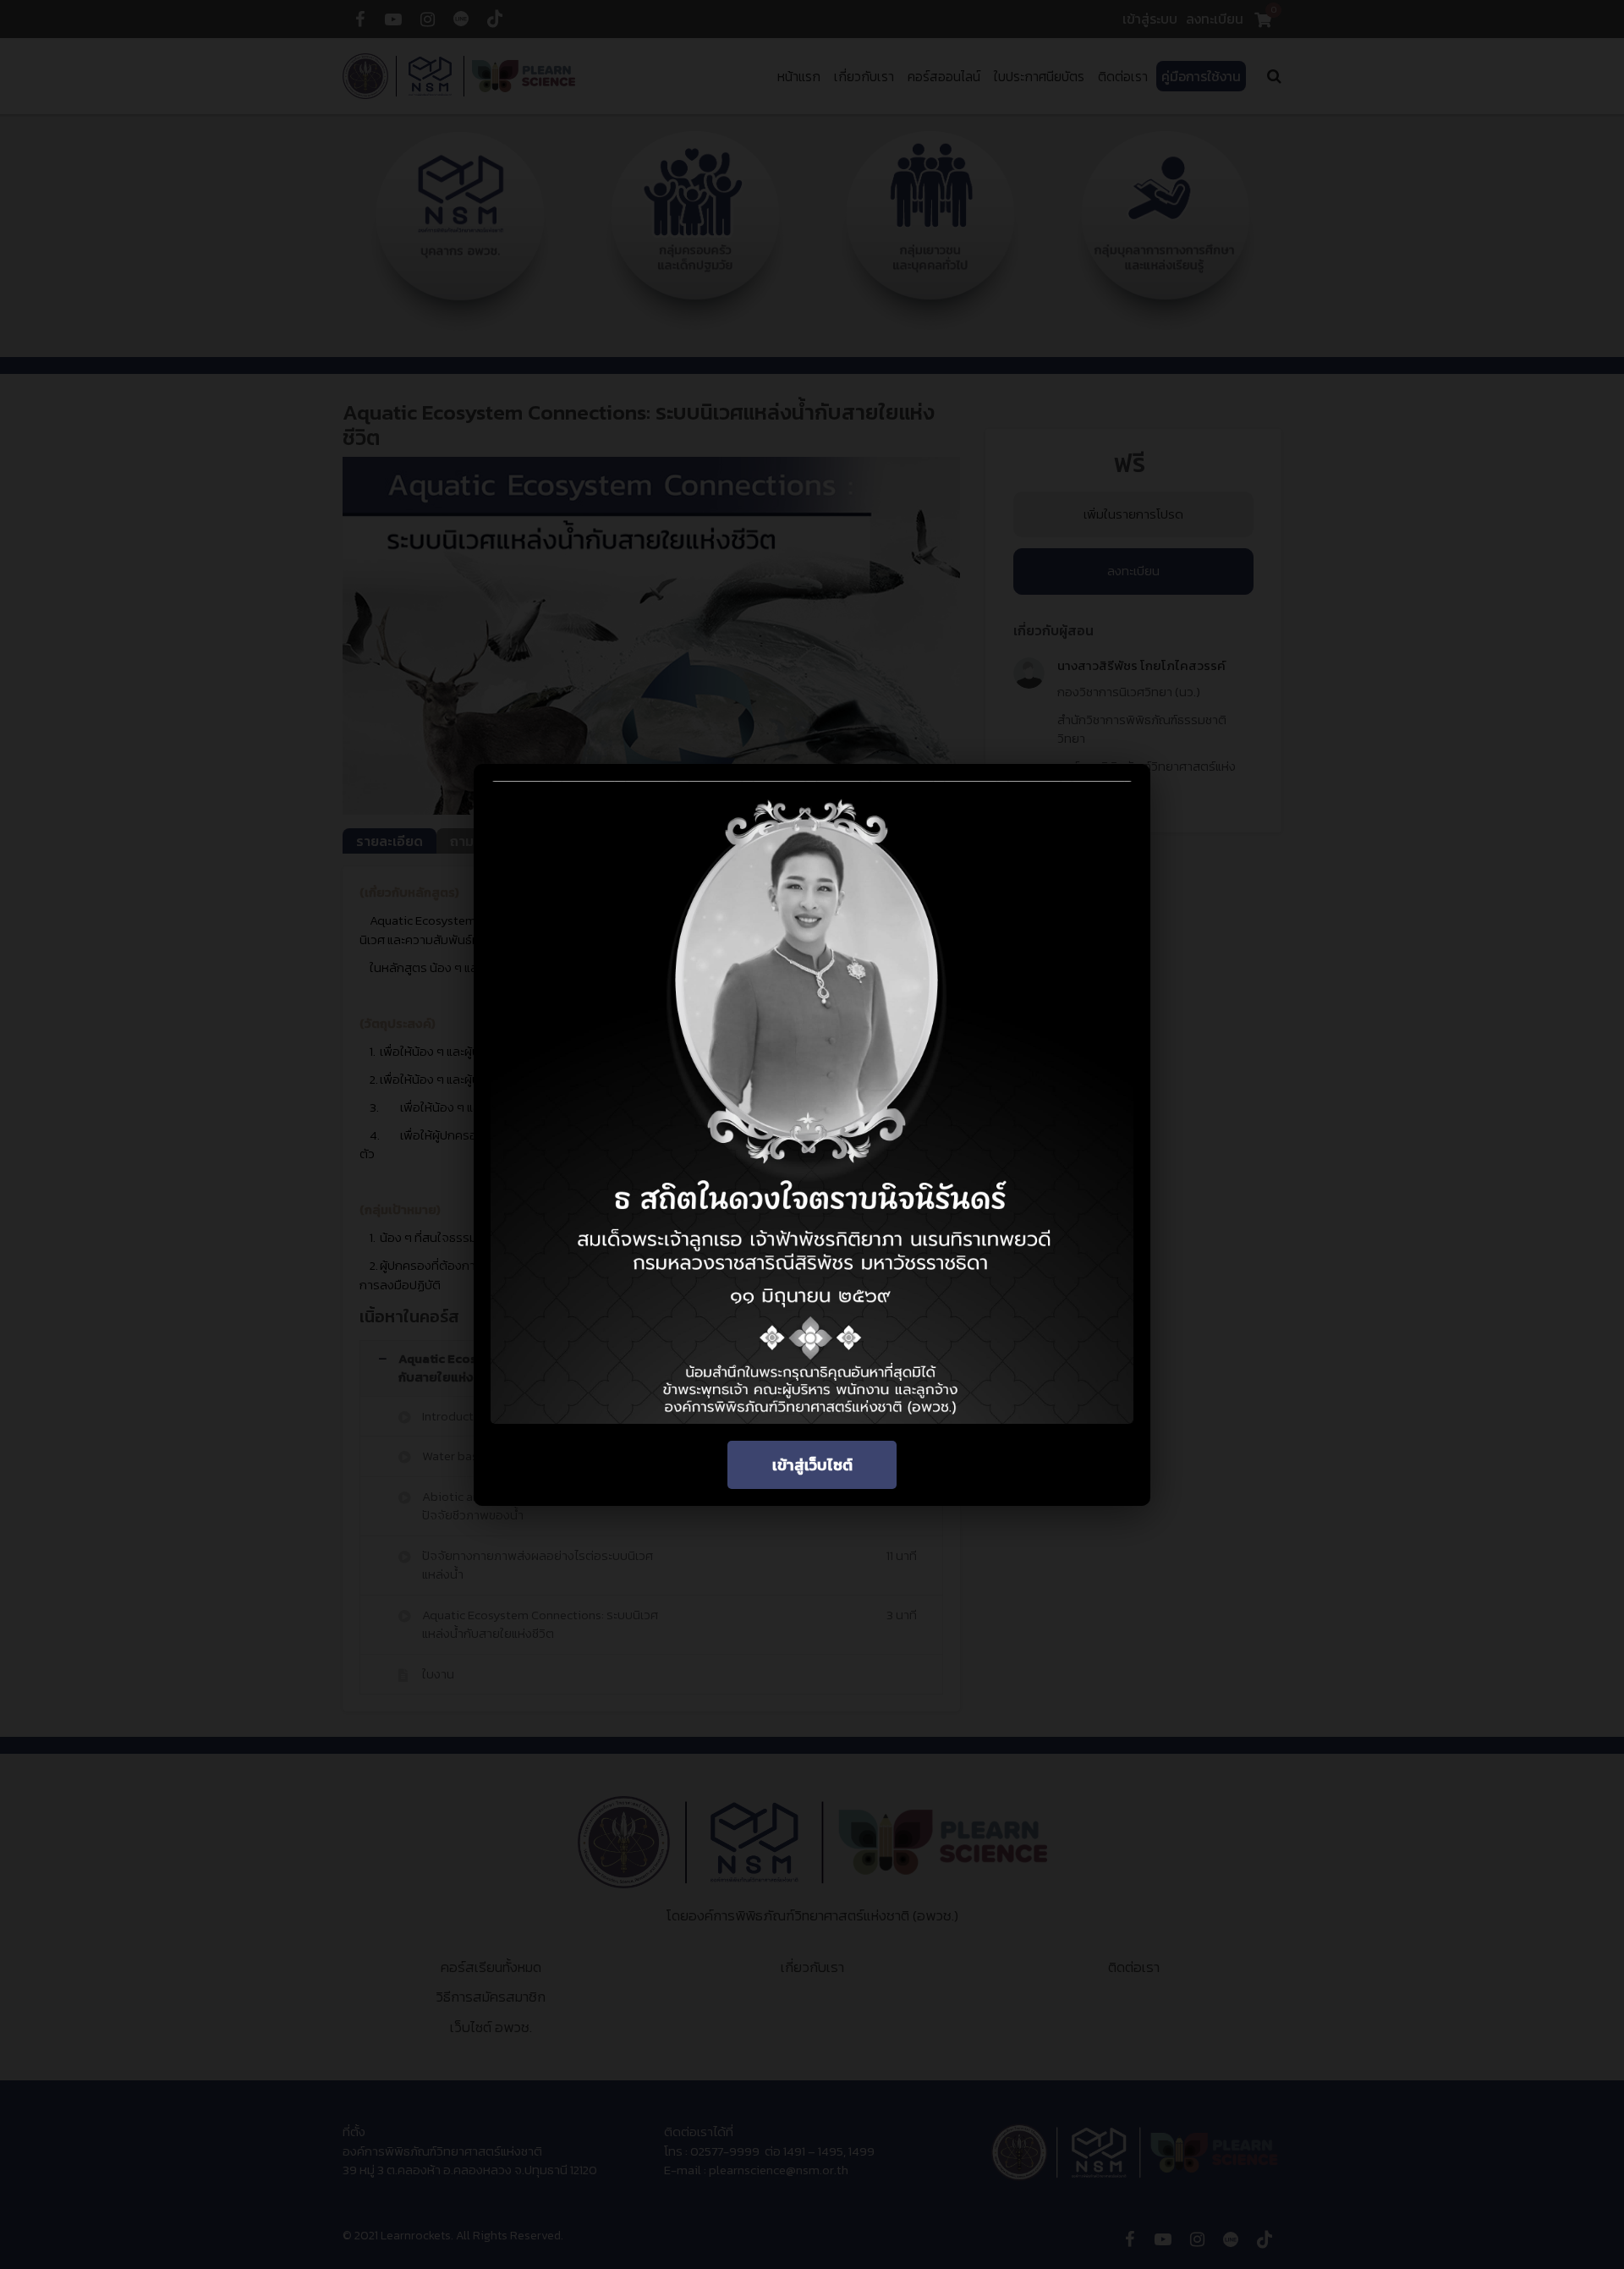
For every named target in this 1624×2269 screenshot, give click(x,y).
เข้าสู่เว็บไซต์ (812, 1465)
